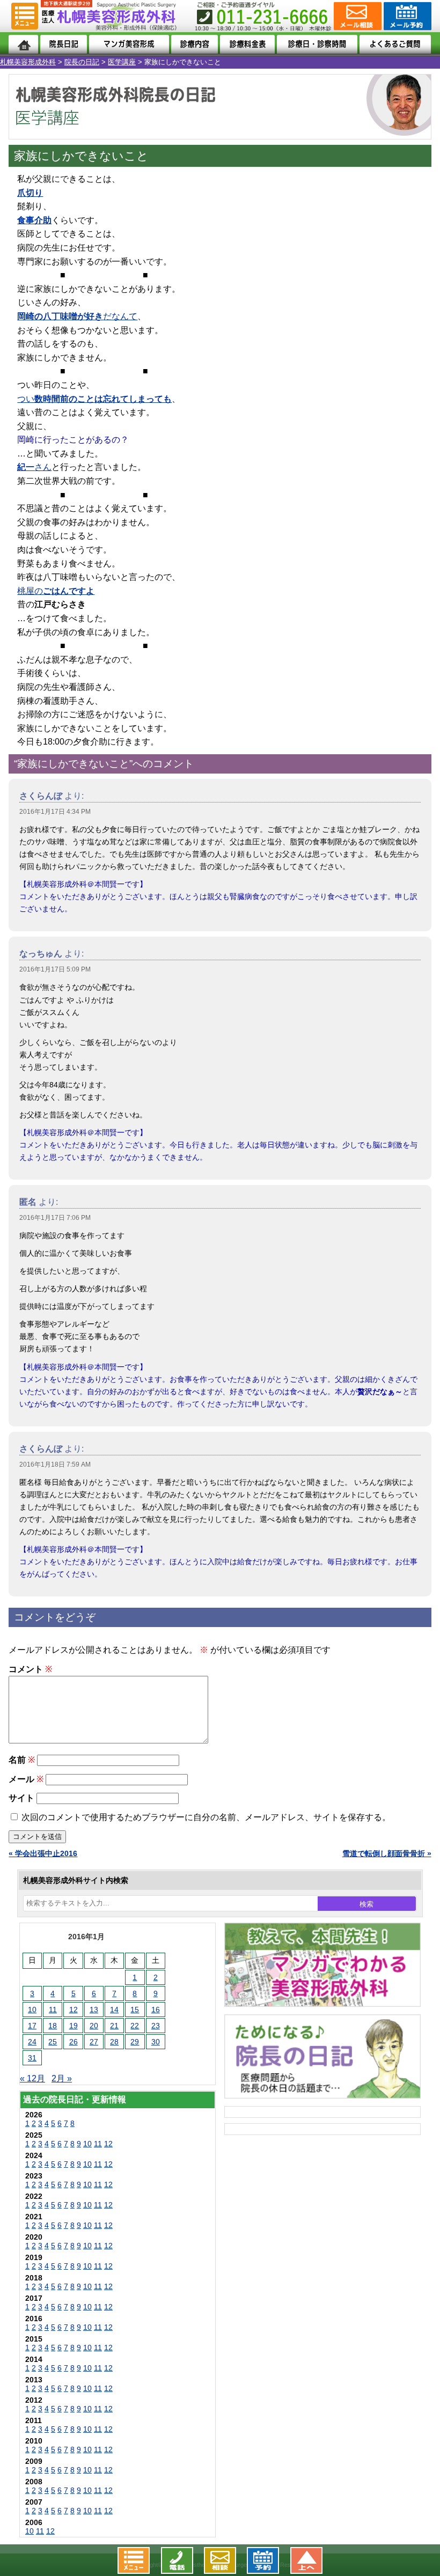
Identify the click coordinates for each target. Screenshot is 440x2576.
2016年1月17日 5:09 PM (55, 969)
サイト (21, 1798)
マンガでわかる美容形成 (129, 44)
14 (114, 2010)
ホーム (23, 44)
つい (94, 399)
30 (156, 2042)
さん (34, 467)
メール (26, 1779)
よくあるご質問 (395, 44)
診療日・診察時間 (317, 44)
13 (94, 2010)
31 (32, 2058)
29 (135, 2042)
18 (53, 2026)
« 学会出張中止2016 (43, 1853)
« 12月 (32, 2078)
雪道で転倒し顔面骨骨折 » (387, 1853)
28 (114, 2042)
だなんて (77, 316)
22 (135, 2026)
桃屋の (56, 591)
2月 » (62, 2078)
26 (74, 2042)
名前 (22, 1760)
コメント (30, 1669)
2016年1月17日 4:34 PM (55, 812)
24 (32, 2042)
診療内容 (195, 44)
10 (32, 2010)
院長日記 (64, 44)
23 (156, 2026)
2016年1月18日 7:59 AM (55, 1464)
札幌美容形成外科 (28, 62)
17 (32, 2026)
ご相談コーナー (357, 16)
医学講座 (122, 62)
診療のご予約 (406, 16)
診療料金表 (247, 44)
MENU (25, 16)
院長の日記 (82, 62)
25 (53, 2042)
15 (135, 2010)
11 (53, 2010)
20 (94, 2026)
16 (156, 2010)
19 (74, 2026)
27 (94, 2042)
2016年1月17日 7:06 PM (55, 1218)
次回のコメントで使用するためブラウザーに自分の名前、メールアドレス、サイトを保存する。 (206, 1817)
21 (114, 2026)
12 (74, 2010)
